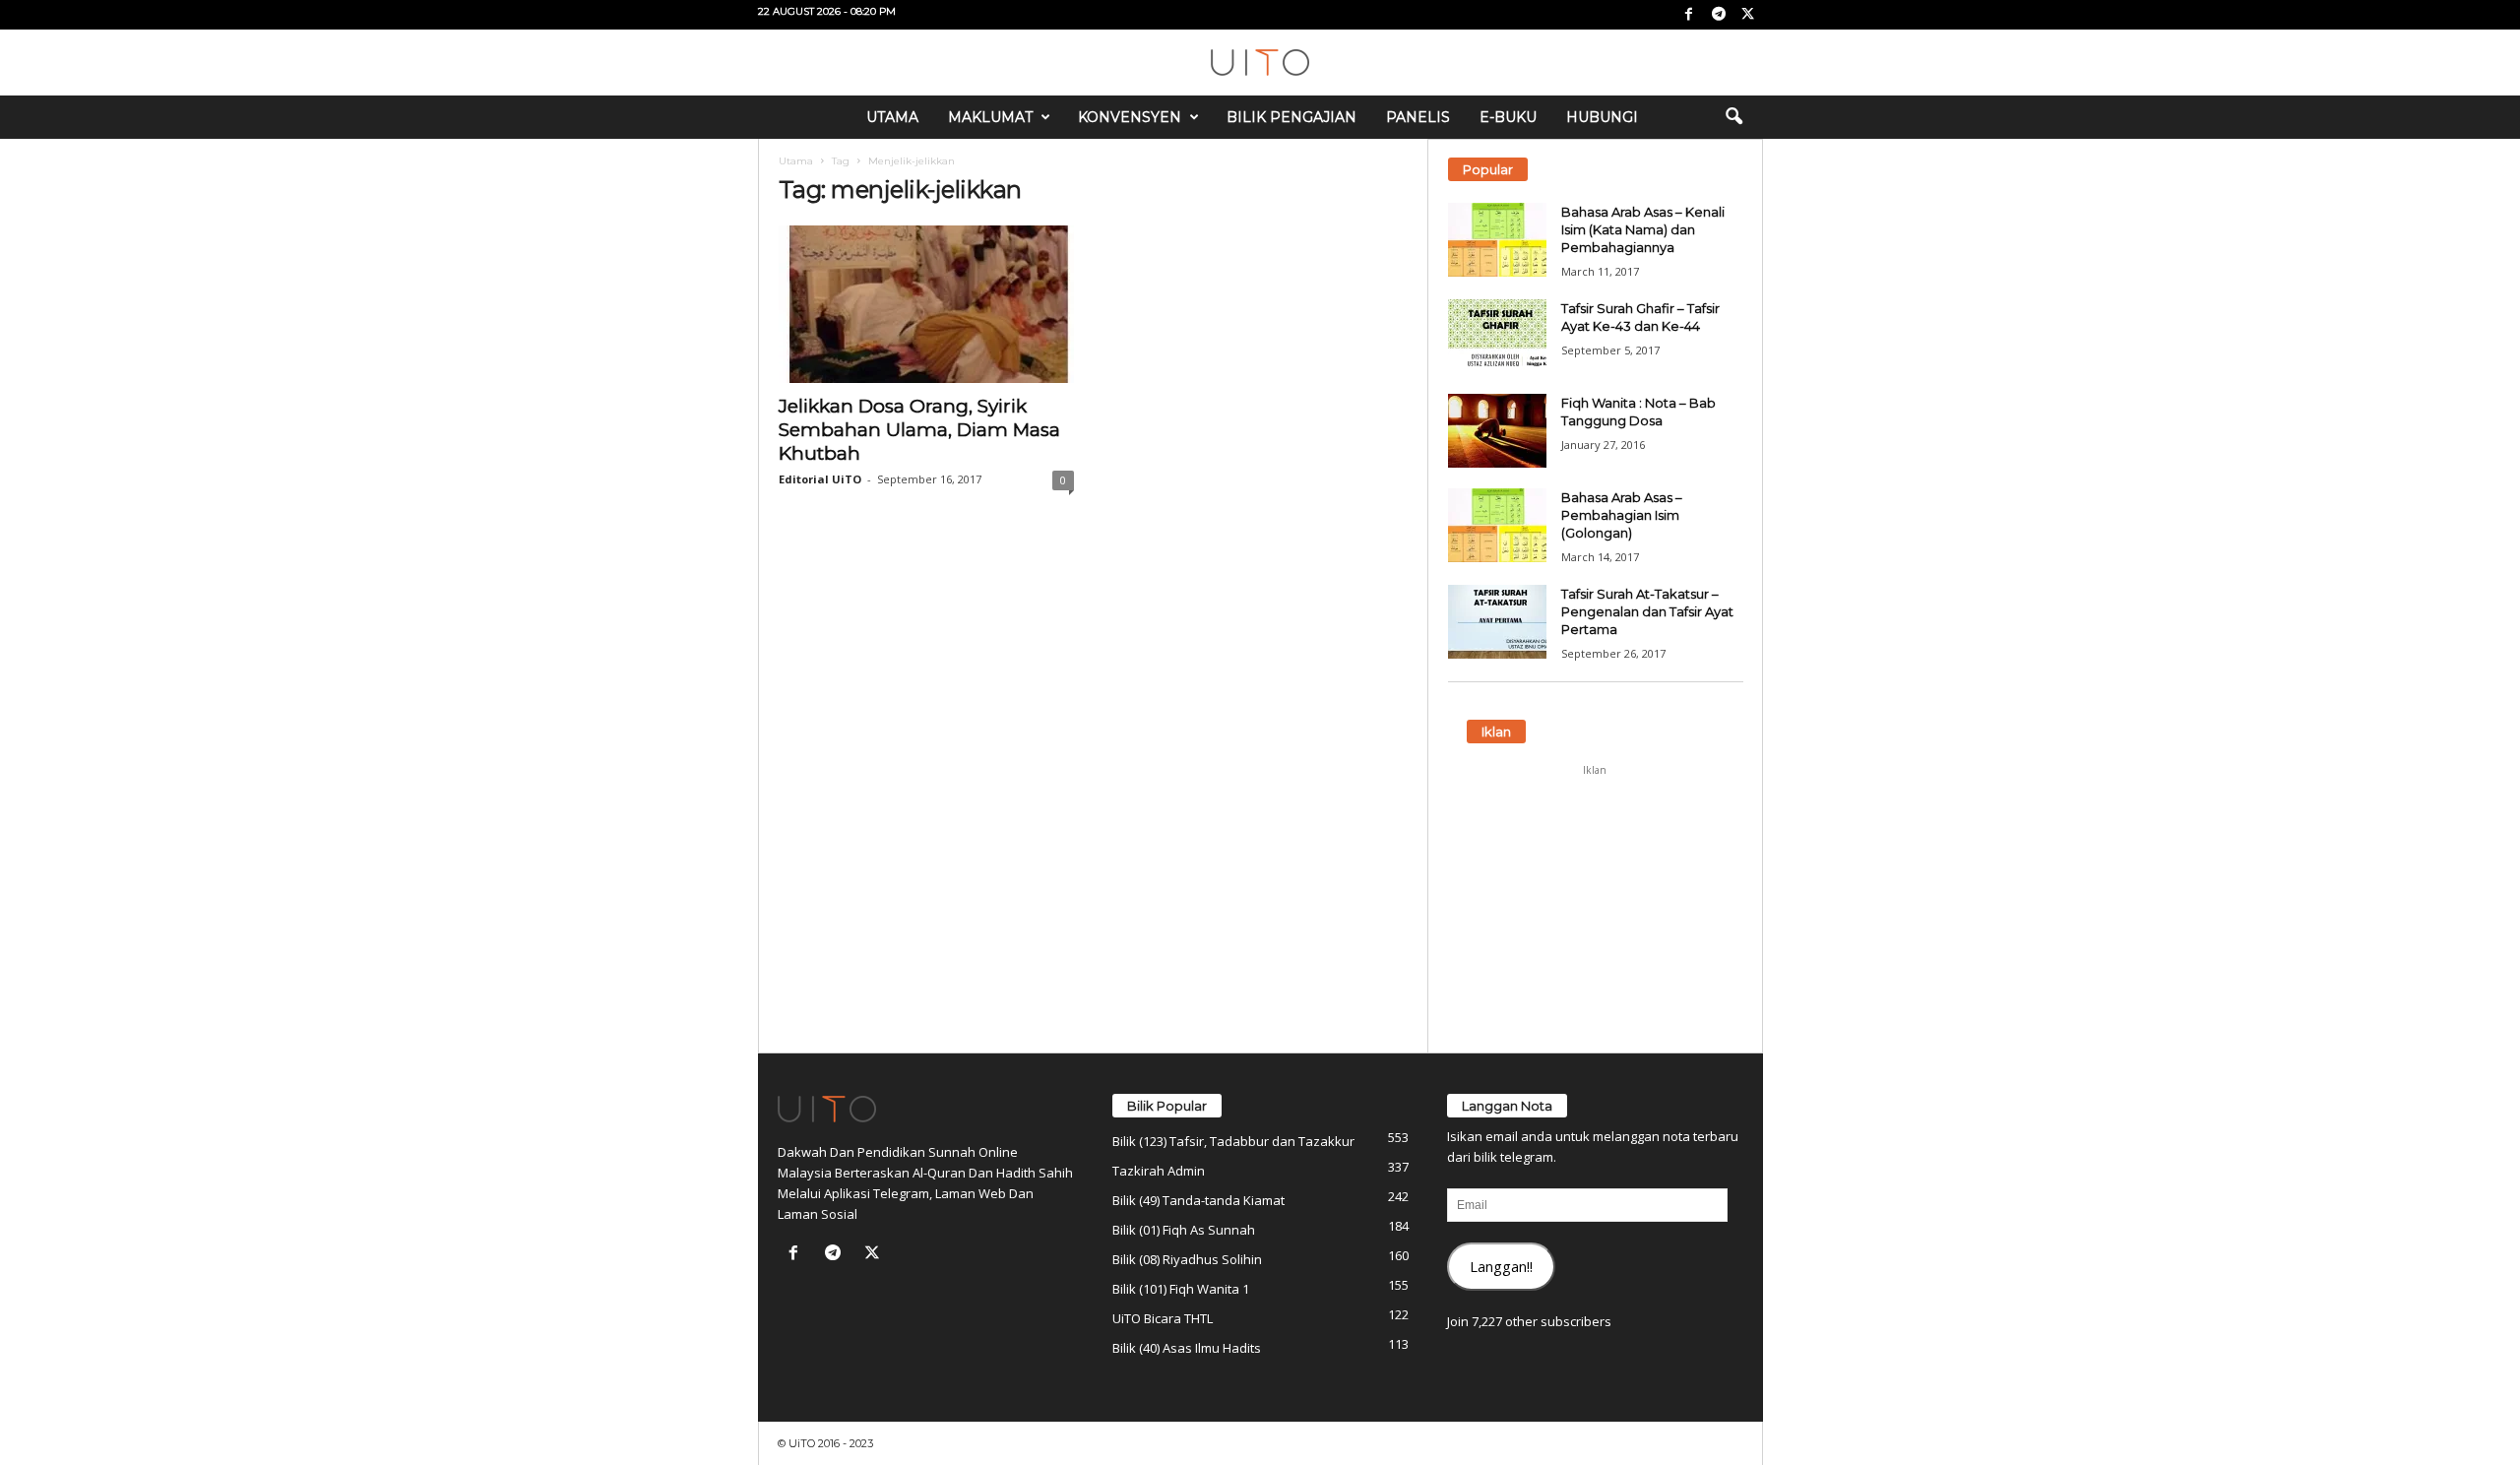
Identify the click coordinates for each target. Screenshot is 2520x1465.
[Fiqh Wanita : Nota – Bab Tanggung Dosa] (1497, 431)
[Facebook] (1689, 15)
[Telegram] (1719, 15)
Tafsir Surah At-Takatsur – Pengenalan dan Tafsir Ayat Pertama (1647, 611)
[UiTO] (1260, 63)
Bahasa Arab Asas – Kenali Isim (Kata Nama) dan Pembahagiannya (1643, 229)
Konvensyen (1130, 117)
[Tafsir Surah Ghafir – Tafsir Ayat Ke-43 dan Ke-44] (1497, 336)
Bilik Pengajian (1291, 117)
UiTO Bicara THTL (1163, 1318)
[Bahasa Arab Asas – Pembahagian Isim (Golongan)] (1497, 525)
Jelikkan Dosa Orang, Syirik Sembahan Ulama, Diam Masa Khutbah (919, 430)
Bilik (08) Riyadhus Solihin (1187, 1259)
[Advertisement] (1595, 909)
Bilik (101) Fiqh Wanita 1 (1181, 1289)
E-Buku (1508, 117)
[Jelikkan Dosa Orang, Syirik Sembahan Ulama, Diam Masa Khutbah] (926, 304)
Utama (892, 117)
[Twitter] (1748, 15)
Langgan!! (1501, 1266)
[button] (1733, 117)
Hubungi (1602, 117)
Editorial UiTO (820, 479)
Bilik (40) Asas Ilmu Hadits (1187, 1348)
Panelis (1418, 117)
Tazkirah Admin (1159, 1171)
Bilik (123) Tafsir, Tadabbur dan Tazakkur (1233, 1141)
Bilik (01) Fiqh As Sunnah (1184, 1230)
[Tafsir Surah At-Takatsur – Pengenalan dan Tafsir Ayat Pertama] (1497, 622)
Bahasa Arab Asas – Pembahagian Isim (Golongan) (1622, 515)
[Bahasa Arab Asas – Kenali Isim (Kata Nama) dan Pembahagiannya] (1497, 240)
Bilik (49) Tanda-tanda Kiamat (1198, 1200)
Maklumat (990, 117)
